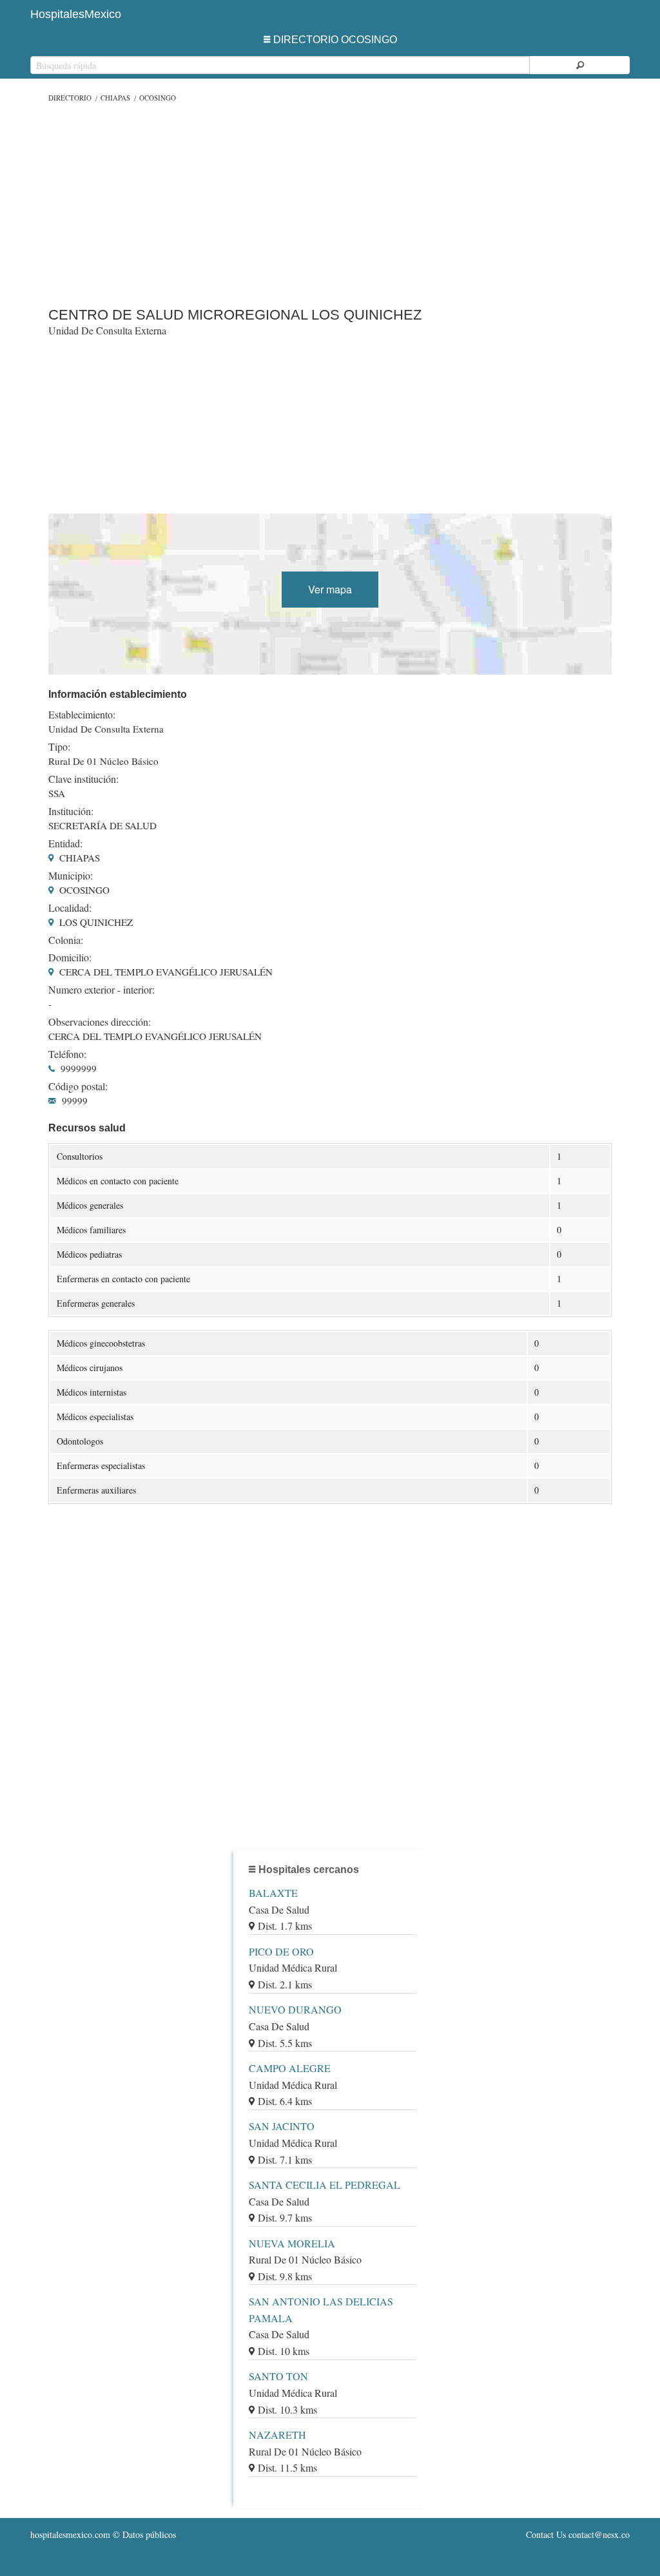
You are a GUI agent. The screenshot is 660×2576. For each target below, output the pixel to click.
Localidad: (70, 908)
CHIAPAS (115, 98)
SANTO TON (278, 2376)
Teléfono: (67, 1054)
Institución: (71, 811)
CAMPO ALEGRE (290, 2068)
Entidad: (65, 843)
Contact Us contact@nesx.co (578, 2534)
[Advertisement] (330, 202)
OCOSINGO (158, 98)
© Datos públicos (103, 2534)
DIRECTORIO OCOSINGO (335, 40)
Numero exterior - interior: (102, 990)
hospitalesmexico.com (70, 2534)
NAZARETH (277, 2435)
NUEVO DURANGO (295, 2009)
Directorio (70, 98)
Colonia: (66, 940)
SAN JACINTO (282, 2126)
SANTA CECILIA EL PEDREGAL (325, 2185)
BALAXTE (273, 1893)
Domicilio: (70, 957)
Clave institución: (83, 779)
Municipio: (71, 876)
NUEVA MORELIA (292, 2243)
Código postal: (78, 1086)
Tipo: (59, 747)
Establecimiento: (82, 715)
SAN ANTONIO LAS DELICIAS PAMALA (321, 2310)
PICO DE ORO (281, 1951)
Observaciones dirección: (100, 1022)
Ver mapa (330, 589)
